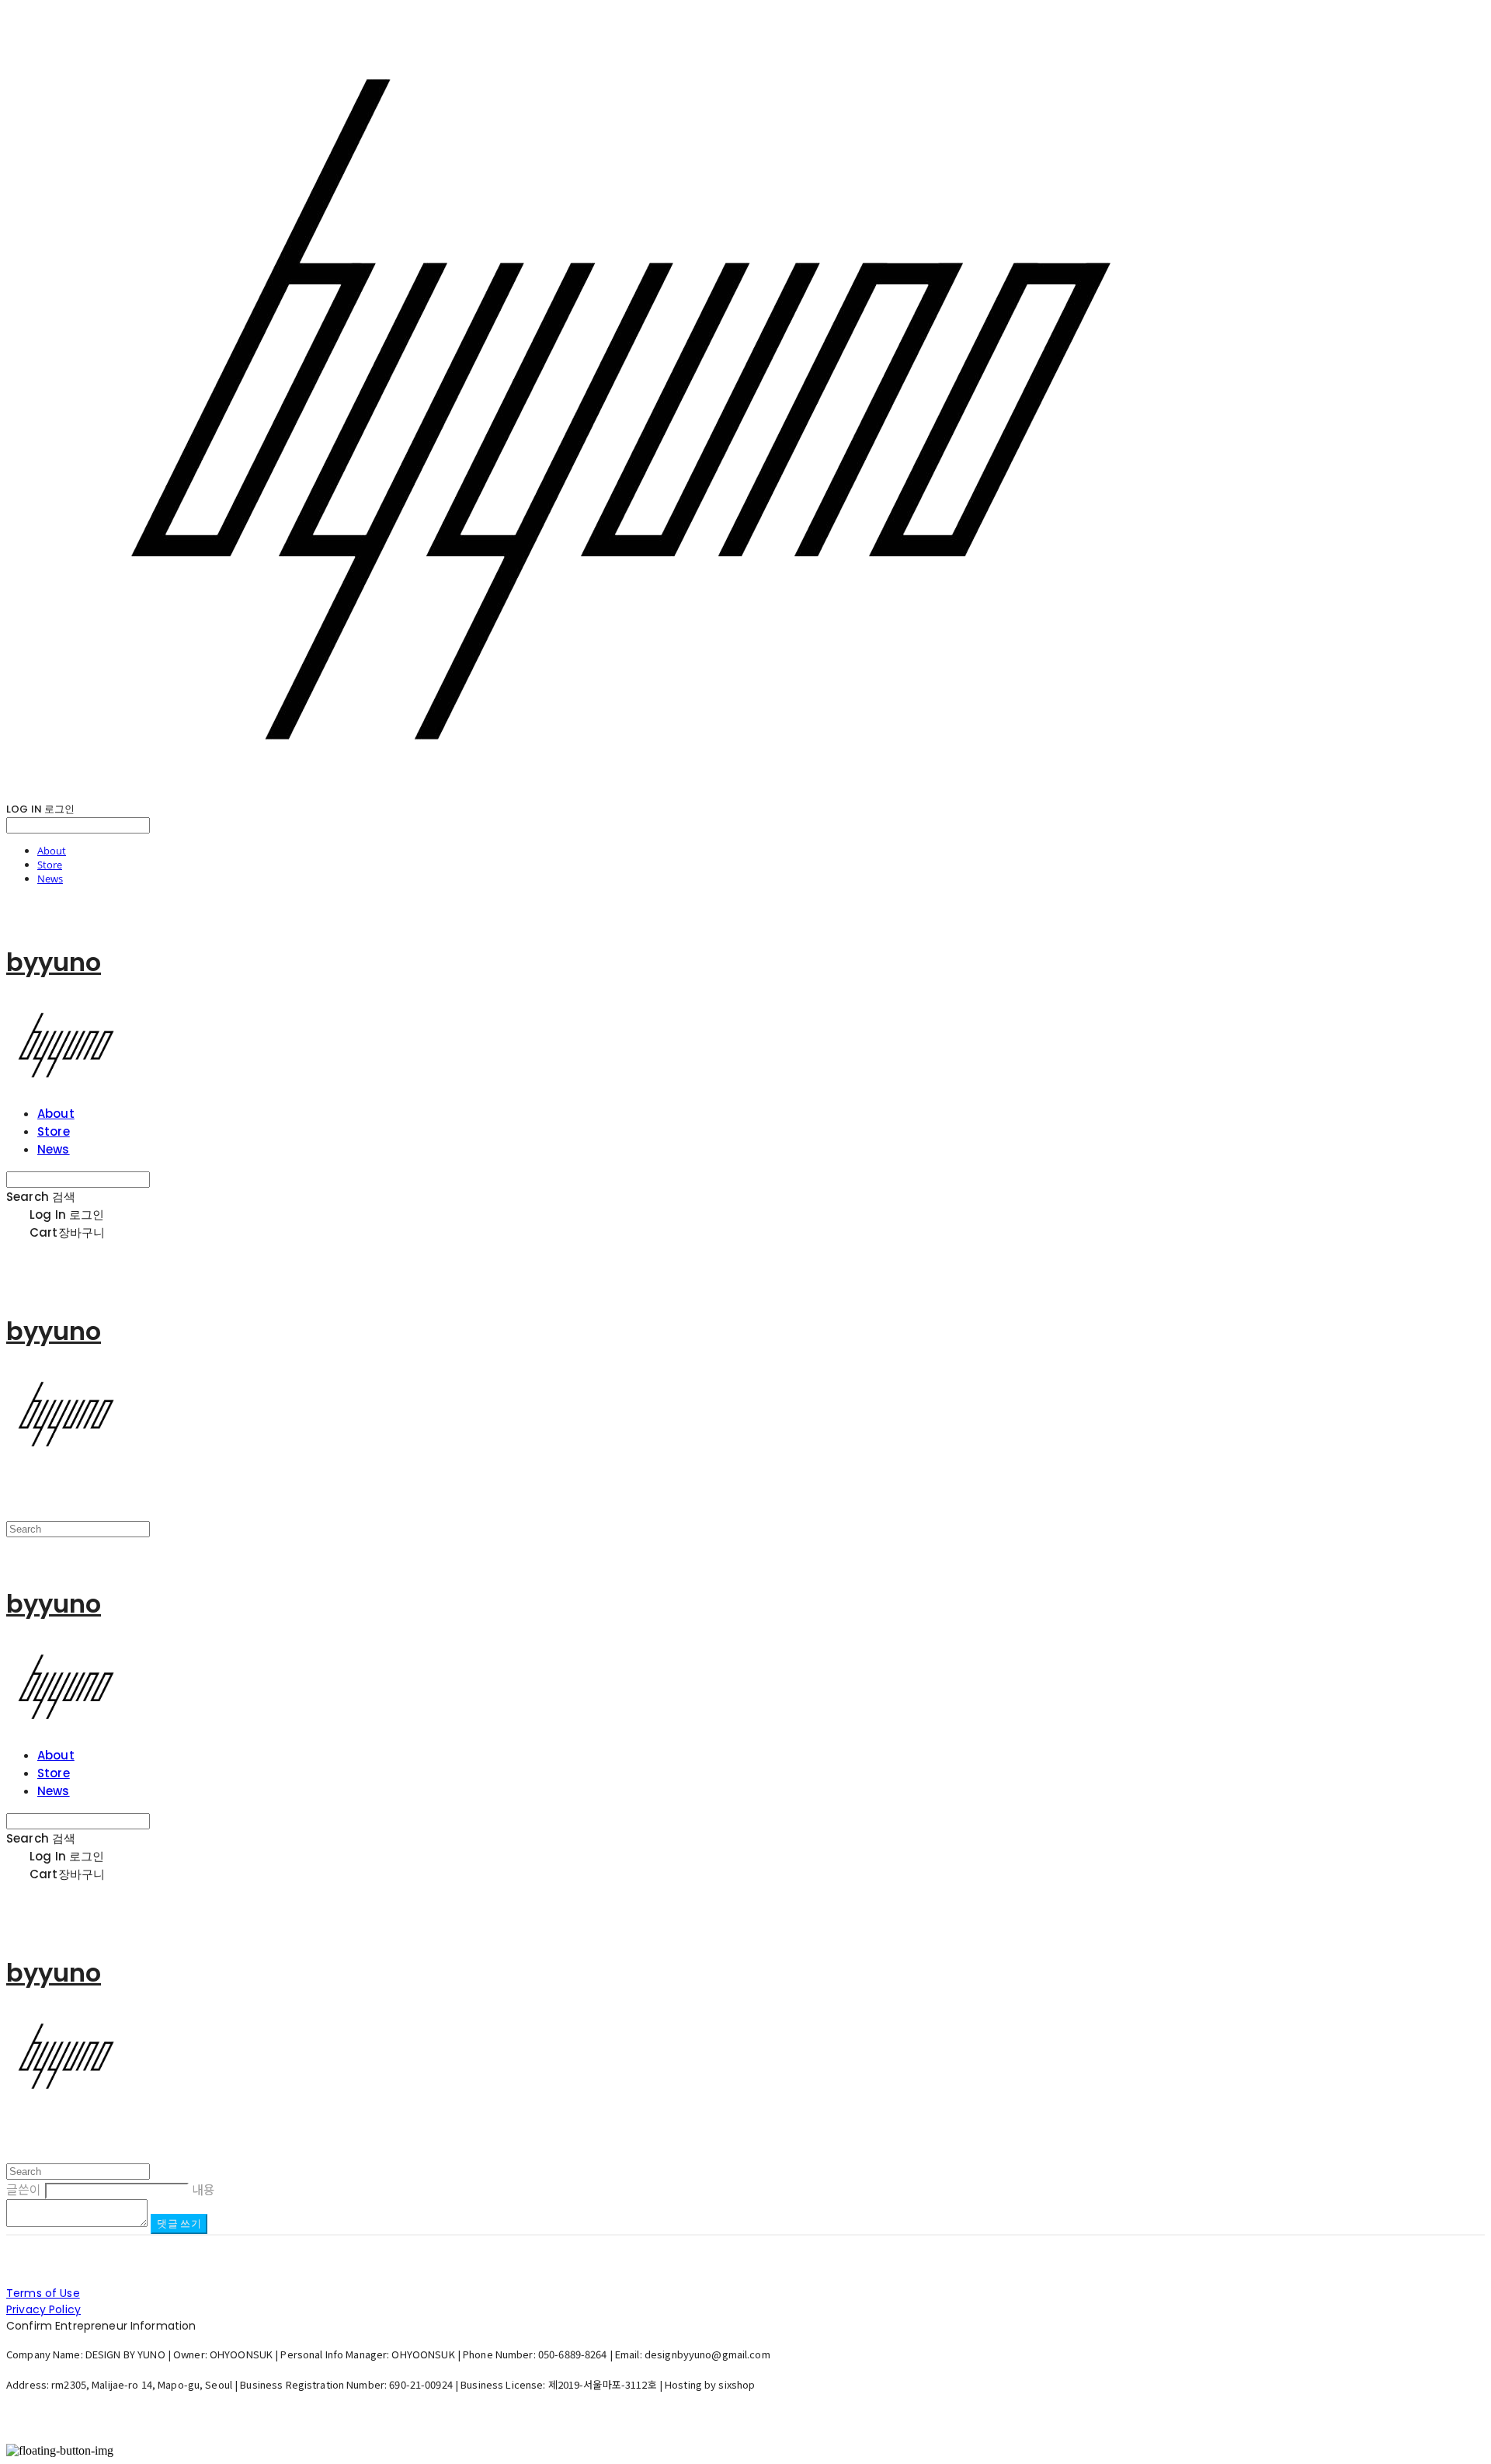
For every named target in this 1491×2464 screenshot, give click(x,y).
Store (50, 865)
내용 (203, 2189)
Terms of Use (43, 2293)
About (52, 851)
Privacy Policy (43, 2309)
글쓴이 (24, 2189)
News (50, 879)
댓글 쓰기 (179, 2224)
